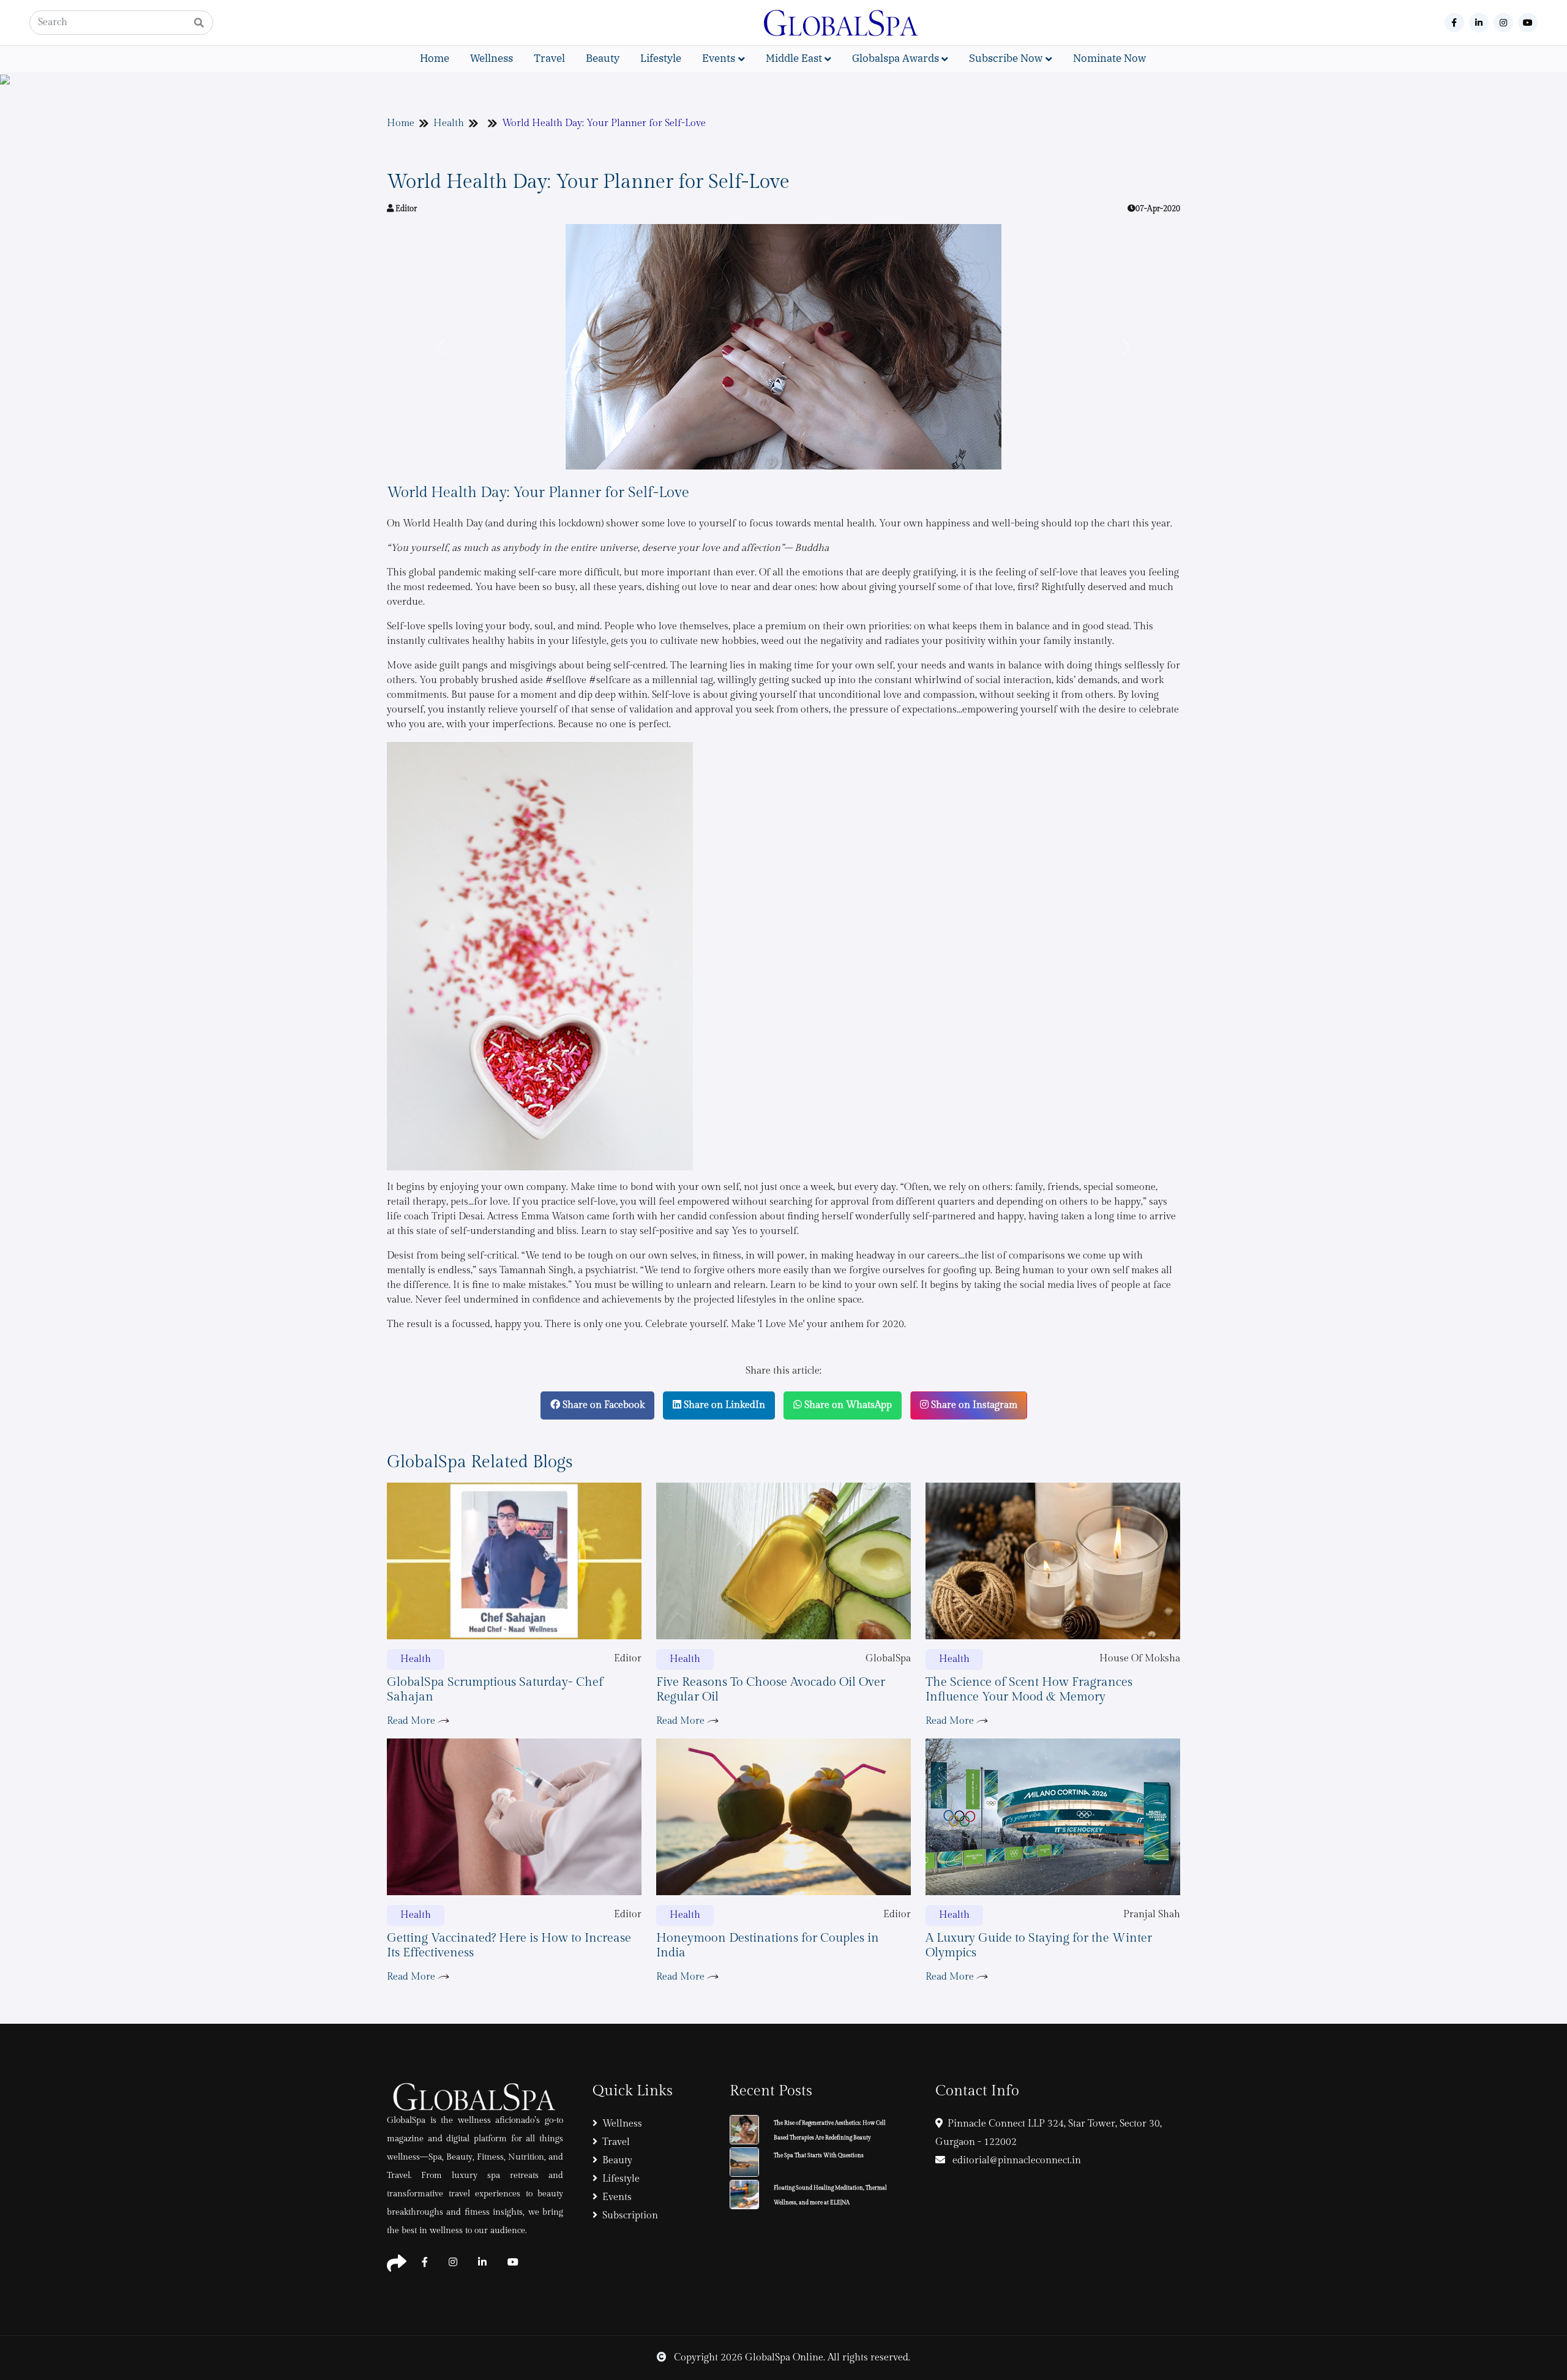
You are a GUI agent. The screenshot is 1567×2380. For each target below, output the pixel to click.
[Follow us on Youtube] (1528, 23)
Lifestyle (661, 58)
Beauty (603, 58)
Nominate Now (1109, 58)
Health (449, 123)
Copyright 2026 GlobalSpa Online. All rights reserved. (791, 2358)
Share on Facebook (602, 1405)
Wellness (492, 58)
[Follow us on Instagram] (1503, 23)
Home (435, 58)
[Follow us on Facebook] (1454, 23)
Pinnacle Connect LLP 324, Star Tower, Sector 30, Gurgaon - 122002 (1049, 2133)
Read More (412, 1721)
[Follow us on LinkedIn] (1479, 23)
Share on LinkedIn (723, 1405)
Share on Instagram (973, 1405)
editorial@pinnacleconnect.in (1015, 2161)
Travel (549, 58)
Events (617, 2197)
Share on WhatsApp (847, 1405)
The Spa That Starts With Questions (819, 2156)
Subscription (630, 2216)
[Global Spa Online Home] (842, 22)
